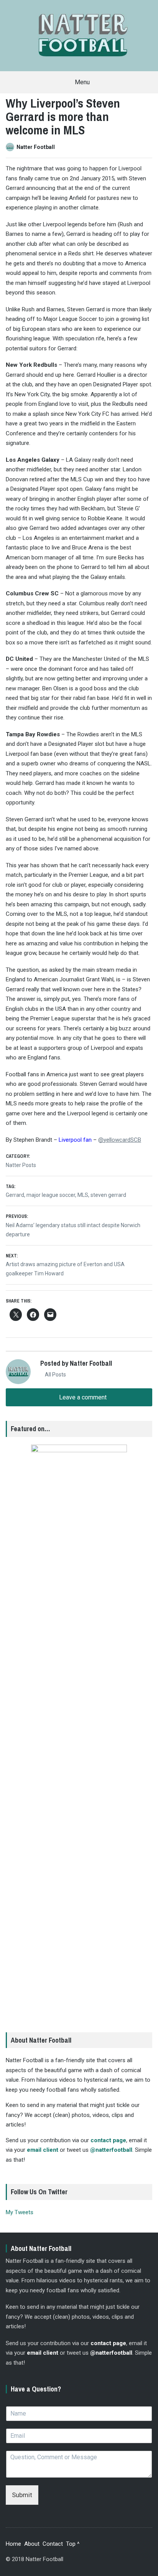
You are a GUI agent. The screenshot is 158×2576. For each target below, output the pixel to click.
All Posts (55, 1375)
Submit (22, 2495)
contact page (108, 2140)
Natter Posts (21, 1165)
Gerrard (15, 1195)
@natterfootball (111, 2150)
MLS (83, 1195)
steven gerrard (108, 1195)
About (32, 2544)
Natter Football (36, 147)
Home (13, 2544)
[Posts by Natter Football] (11, 147)
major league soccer (51, 1195)
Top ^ (73, 2544)
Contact (53, 2544)
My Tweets (20, 2212)
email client (43, 2150)
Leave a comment (82, 1397)
